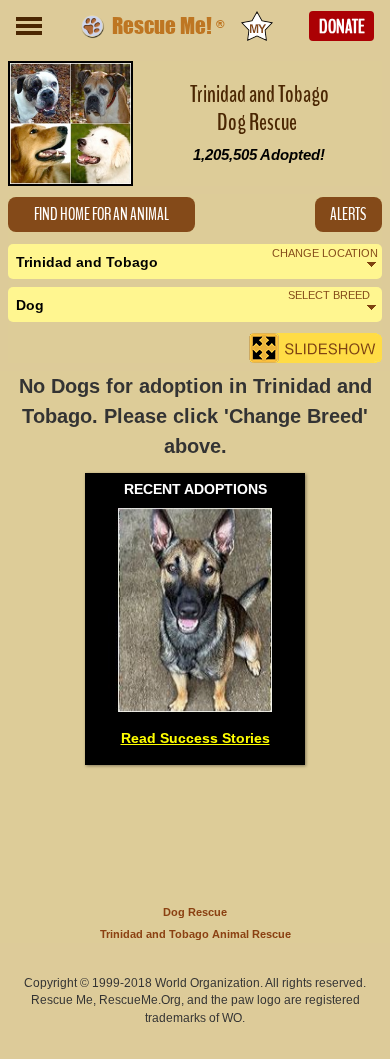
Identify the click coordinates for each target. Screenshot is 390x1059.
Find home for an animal (101, 214)
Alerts (348, 214)
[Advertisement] (195, 831)
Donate (342, 27)
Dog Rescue (195, 912)
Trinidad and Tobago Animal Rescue (195, 934)
